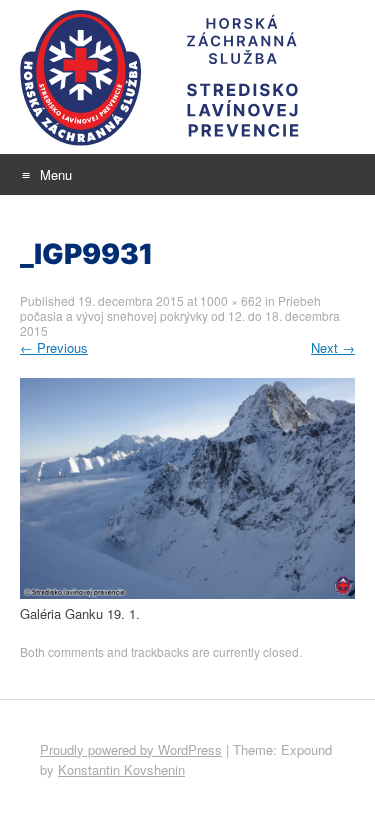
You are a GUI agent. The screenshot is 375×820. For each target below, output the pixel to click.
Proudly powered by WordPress (131, 749)
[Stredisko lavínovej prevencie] (187, 77)
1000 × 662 (231, 300)
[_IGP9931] (187, 593)
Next (333, 347)
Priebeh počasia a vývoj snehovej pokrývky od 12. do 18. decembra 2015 (180, 315)
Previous (54, 347)
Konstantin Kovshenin (121, 769)
